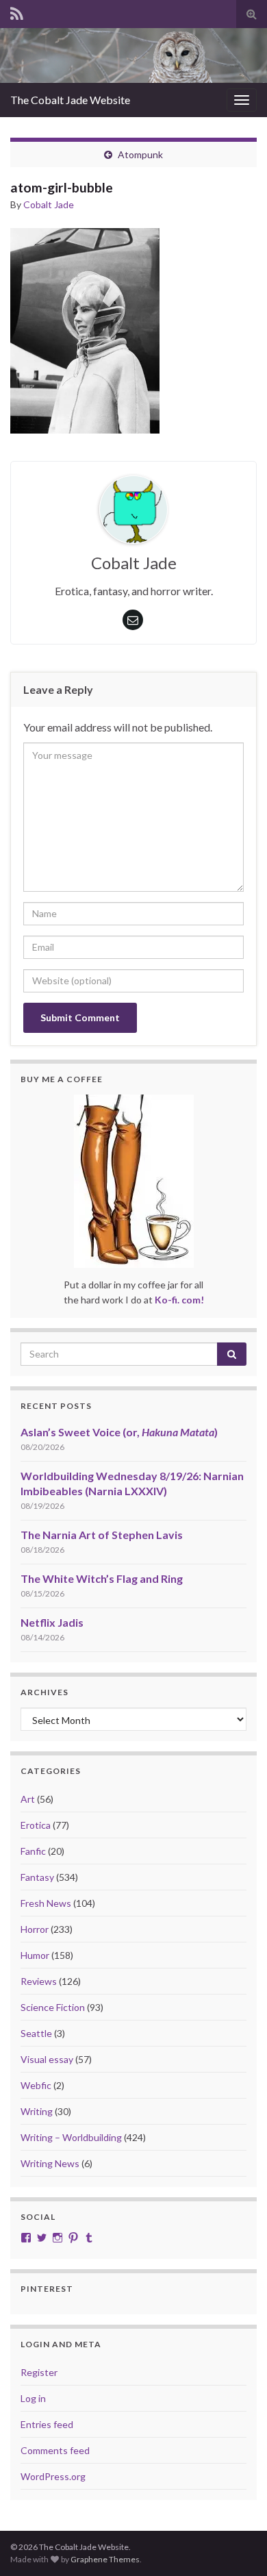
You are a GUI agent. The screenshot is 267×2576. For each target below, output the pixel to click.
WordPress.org (53, 2476)
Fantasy (37, 1877)
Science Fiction (53, 2007)
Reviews (39, 1981)
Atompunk (140, 154)
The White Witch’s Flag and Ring (102, 1578)
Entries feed (47, 2424)
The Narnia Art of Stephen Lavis (102, 1535)
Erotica (36, 1825)
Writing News (50, 2163)
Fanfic (33, 1851)
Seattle (36, 2033)
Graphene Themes (105, 2559)
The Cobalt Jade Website (70, 100)
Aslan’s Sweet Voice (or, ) (119, 1432)
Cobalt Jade (49, 204)
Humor (35, 1955)
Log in (33, 2398)
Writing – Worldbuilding (71, 2137)
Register (39, 2372)
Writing (37, 2111)
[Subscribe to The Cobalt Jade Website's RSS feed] (17, 11)
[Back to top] (236, 2545)
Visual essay (47, 2059)
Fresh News (46, 1903)
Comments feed (55, 2450)
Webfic (36, 2085)
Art (28, 1799)
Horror (35, 1929)
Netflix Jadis (52, 1622)
